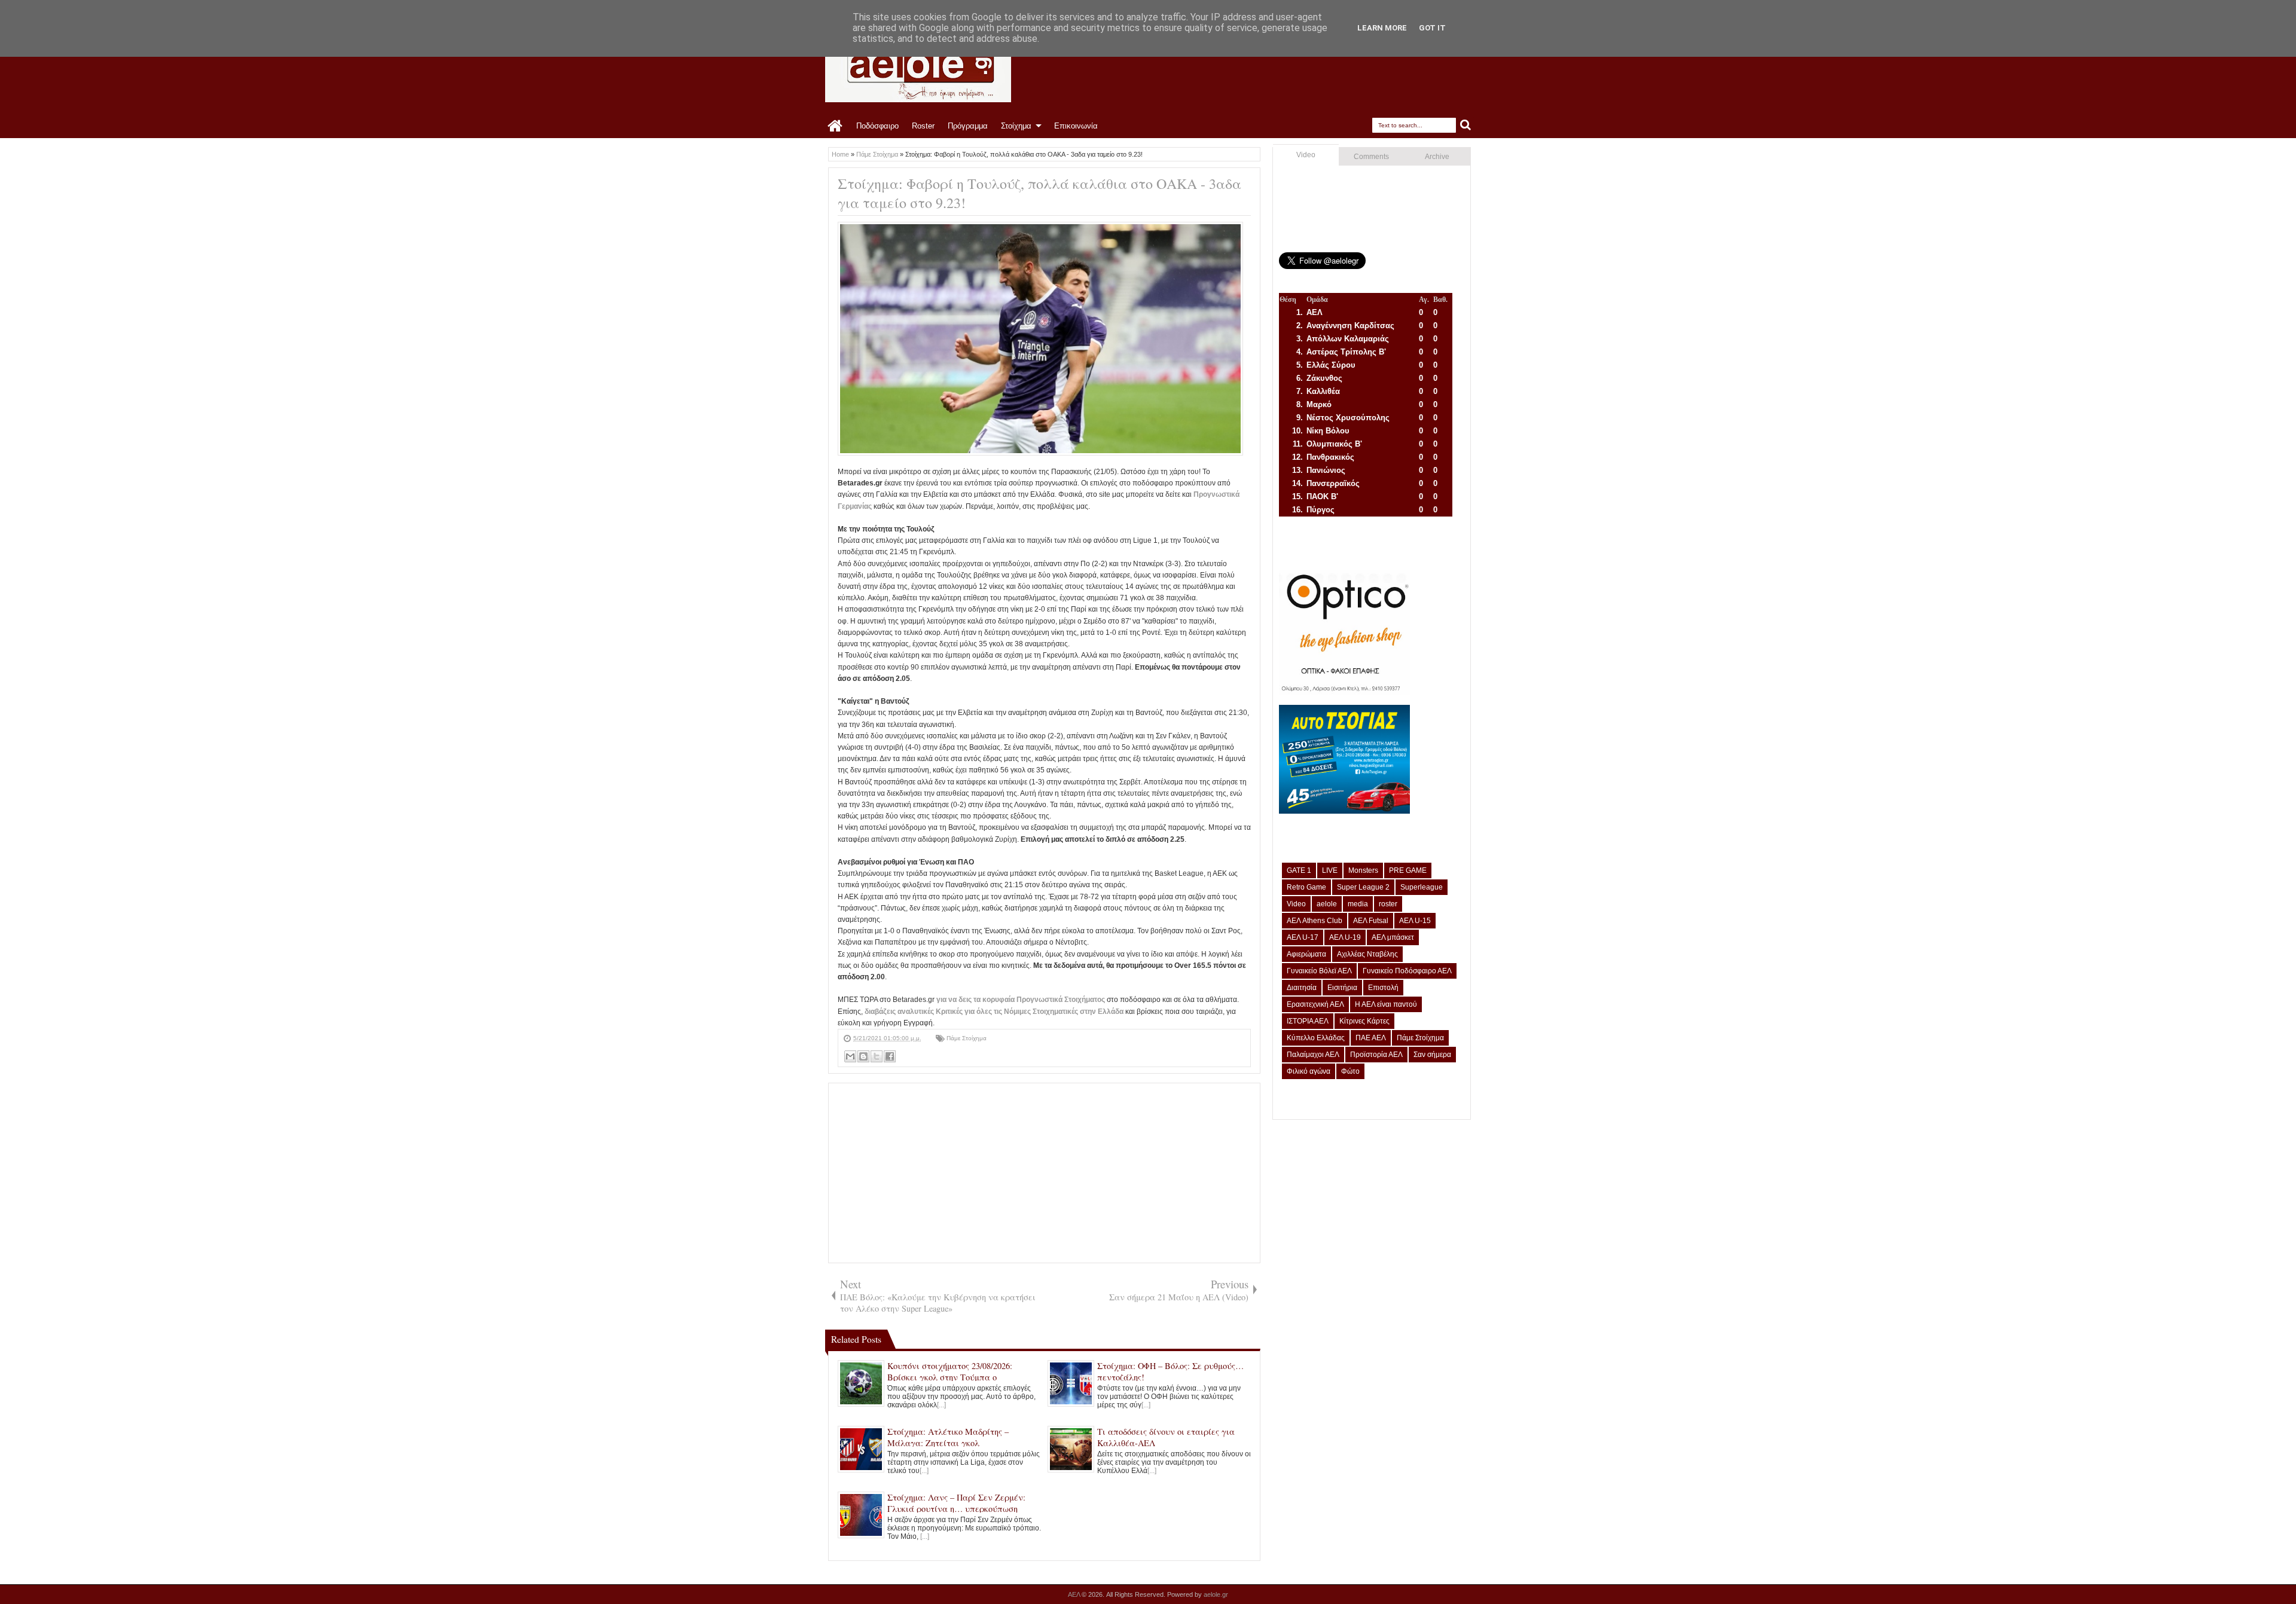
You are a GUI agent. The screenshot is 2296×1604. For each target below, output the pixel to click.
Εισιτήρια (1342, 988)
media (1358, 904)
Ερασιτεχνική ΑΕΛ (1315, 1004)
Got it (1432, 28)
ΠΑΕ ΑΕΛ (1371, 1038)
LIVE (1330, 870)
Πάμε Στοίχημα (967, 1038)
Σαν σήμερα (1432, 1055)
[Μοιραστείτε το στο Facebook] (890, 1056)
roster (1388, 904)
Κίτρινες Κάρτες (1364, 1021)
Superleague (1422, 887)
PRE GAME (1408, 870)
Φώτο (1350, 1071)
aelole (1327, 904)
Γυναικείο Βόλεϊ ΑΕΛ (1319, 971)
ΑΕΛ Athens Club (1315, 921)
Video (1306, 155)
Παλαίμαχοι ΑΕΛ (1313, 1055)
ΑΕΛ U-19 (1345, 937)
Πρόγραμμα (968, 126)
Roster (923, 126)
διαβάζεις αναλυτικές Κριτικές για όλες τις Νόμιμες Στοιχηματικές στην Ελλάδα (994, 1012)
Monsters (1363, 870)
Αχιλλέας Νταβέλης (1367, 954)
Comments (1371, 157)
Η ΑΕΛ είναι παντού (1386, 1004)
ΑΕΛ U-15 (1415, 921)
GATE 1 (1299, 870)
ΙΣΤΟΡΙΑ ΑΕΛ (1308, 1021)
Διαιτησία (1302, 988)
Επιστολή (1383, 988)
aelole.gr (1216, 1594)
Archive (1437, 157)
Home (836, 126)
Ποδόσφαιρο (877, 126)
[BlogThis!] (863, 1056)
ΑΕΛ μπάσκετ (1393, 937)
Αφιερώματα (1306, 954)
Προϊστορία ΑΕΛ (1376, 1055)
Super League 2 (1363, 887)
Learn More (1382, 28)
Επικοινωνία (1076, 126)
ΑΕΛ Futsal (1371, 921)
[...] (941, 1405)
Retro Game (1306, 887)
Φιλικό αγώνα (1309, 1071)
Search (1466, 125)
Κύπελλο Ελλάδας (1316, 1038)
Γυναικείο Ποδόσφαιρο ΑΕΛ (1407, 971)
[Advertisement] (1044, 1173)
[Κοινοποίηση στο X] (877, 1056)
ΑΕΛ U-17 (1303, 937)
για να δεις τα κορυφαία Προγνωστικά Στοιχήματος (1021, 1000)
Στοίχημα (1016, 126)
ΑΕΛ (1075, 1594)
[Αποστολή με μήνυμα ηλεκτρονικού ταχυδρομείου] (850, 1056)
